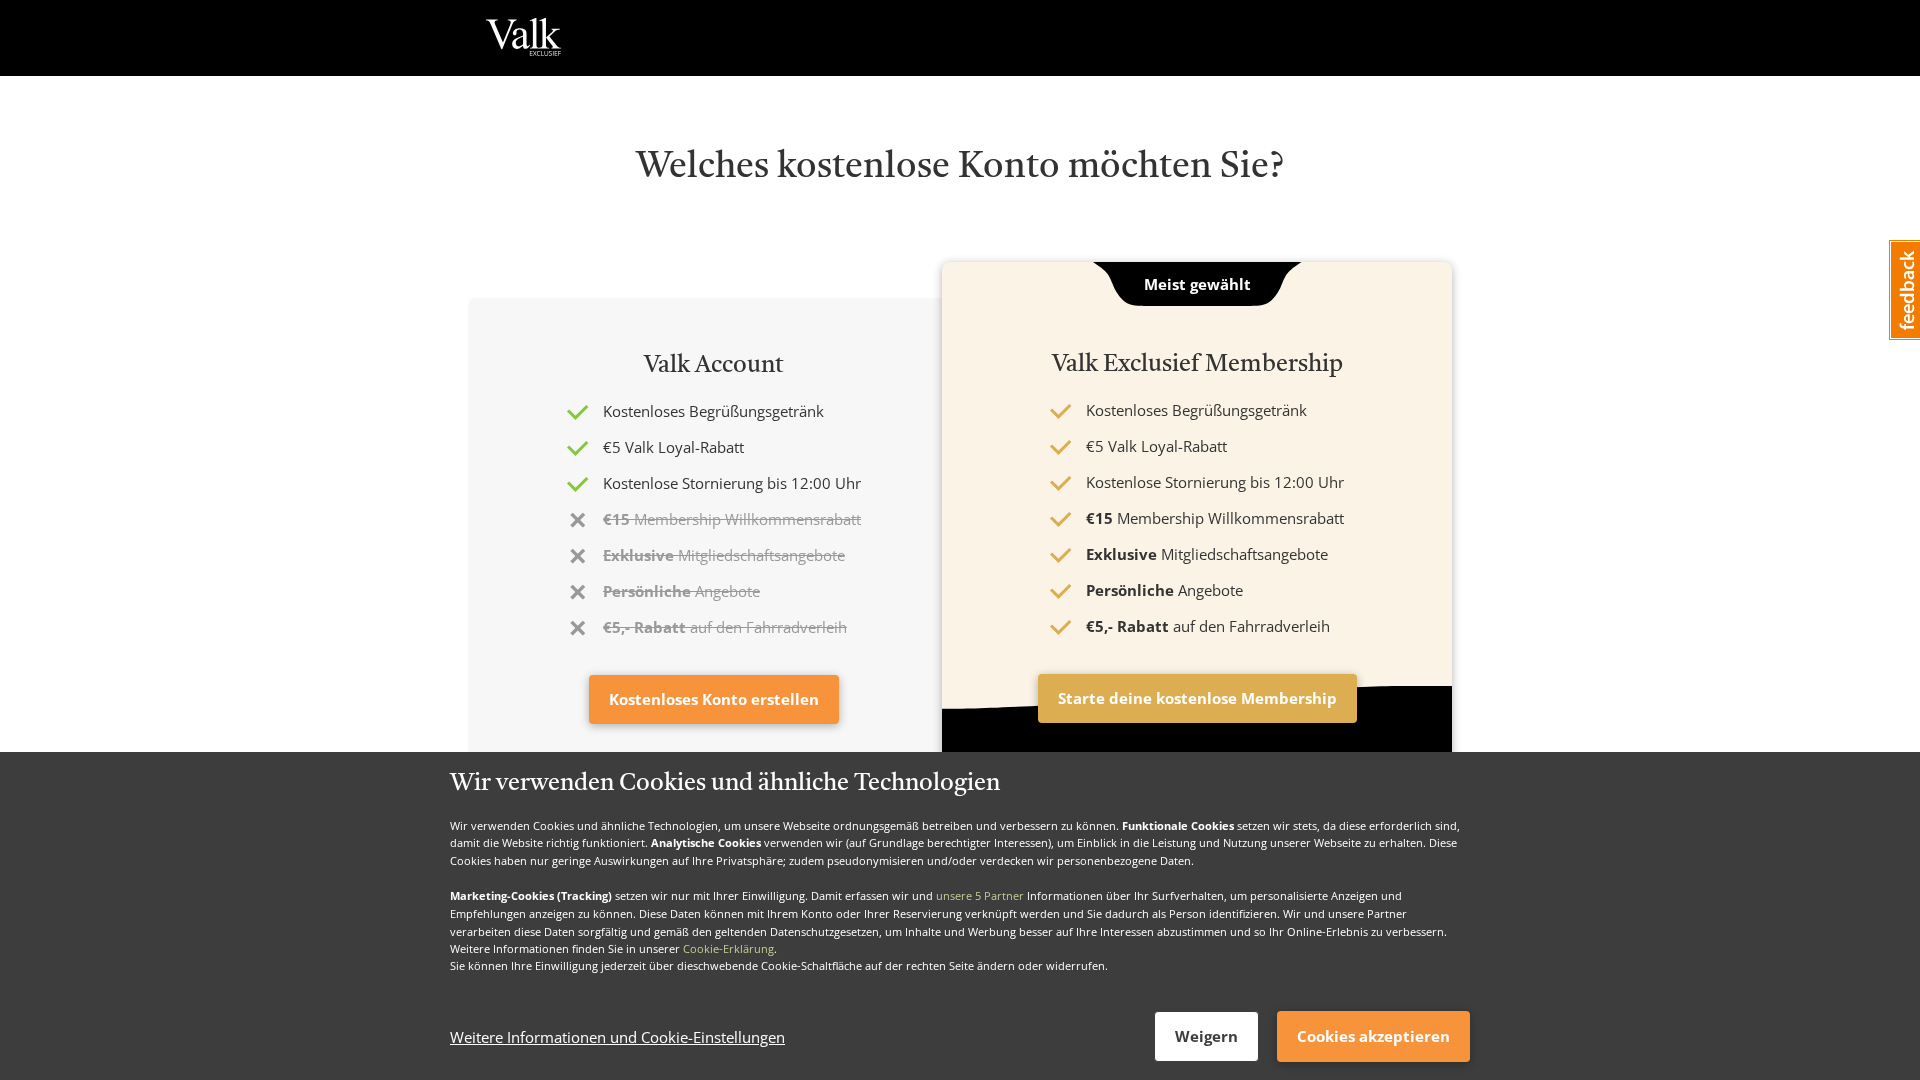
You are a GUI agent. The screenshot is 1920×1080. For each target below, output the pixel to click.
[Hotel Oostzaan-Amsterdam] (523, 38)
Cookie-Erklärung (728, 948)
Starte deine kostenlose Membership (1197, 698)
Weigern (1206, 1036)
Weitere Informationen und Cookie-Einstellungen (617, 1037)
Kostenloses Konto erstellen (714, 699)
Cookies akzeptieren (1373, 1036)
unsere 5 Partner (980, 895)
